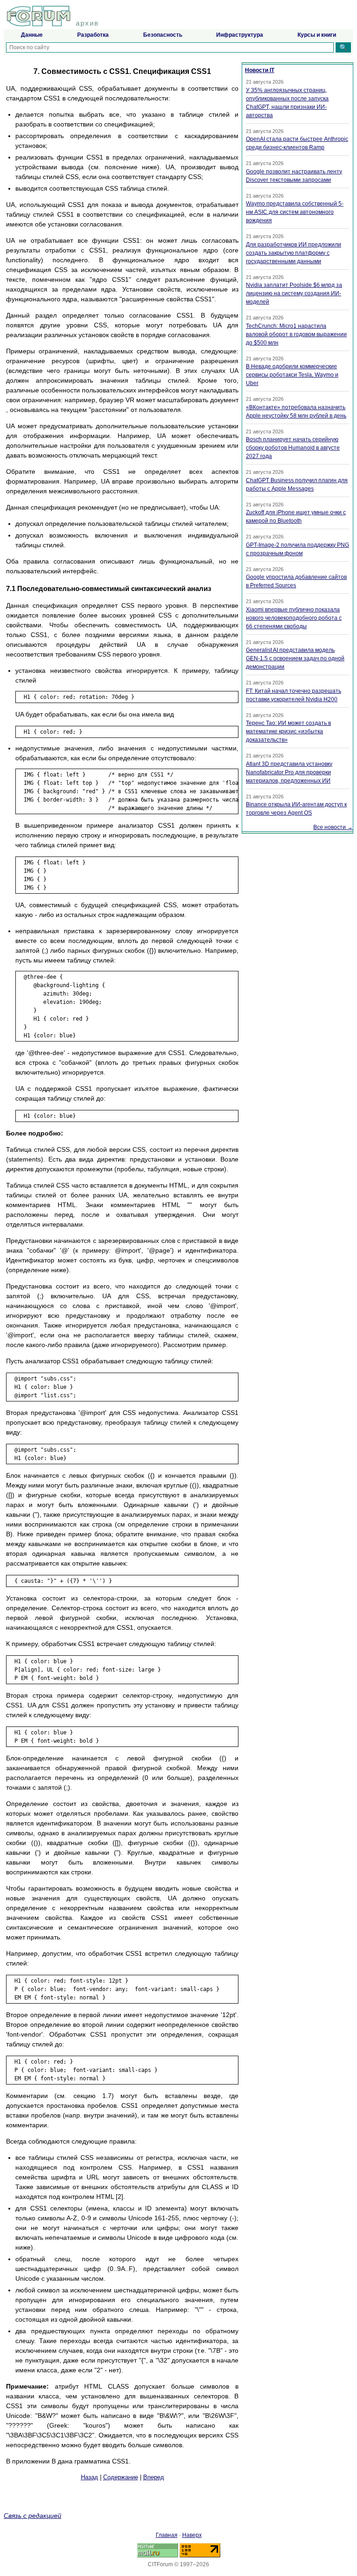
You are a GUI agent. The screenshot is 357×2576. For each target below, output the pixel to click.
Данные (32, 35)
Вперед (154, 2477)
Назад (89, 2477)
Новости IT (260, 70)
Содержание (121, 2477)
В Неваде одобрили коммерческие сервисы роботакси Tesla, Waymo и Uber (292, 375)
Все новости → (333, 827)
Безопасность (163, 35)
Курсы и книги (317, 35)
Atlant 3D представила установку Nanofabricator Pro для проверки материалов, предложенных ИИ (289, 772)
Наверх (192, 2535)
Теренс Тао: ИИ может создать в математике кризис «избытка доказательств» (288, 731)
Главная (167, 2535)
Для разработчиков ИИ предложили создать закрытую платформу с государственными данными (294, 253)
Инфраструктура (240, 35)
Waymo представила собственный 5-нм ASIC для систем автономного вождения (295, 212)
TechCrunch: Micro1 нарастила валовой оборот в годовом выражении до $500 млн (296, 334)
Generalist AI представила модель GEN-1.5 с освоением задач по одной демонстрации (295, 658)
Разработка (93, 35)
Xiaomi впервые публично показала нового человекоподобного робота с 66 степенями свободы (294, 618)
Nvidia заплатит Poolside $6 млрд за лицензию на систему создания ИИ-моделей (294, 293)
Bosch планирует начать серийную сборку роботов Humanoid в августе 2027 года (293, 448)
